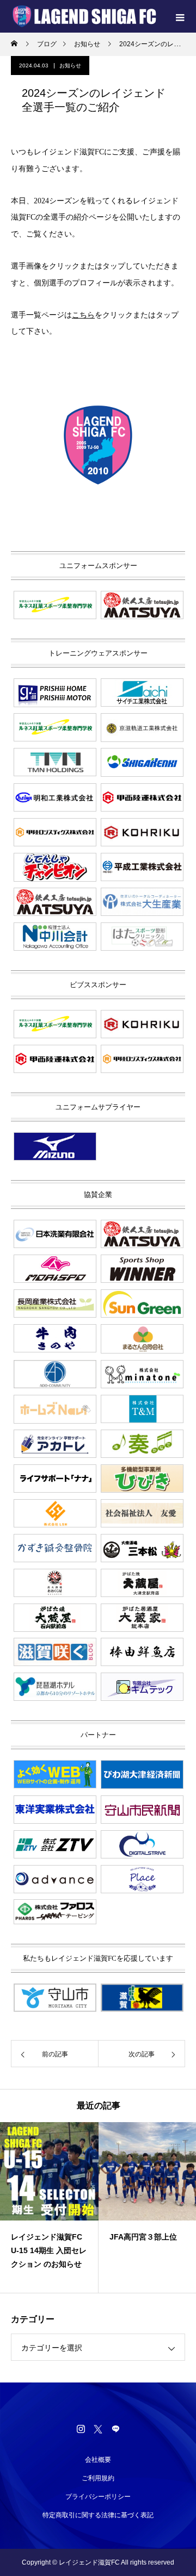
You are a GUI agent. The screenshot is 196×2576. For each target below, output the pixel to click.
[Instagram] (81, 2429)
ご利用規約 (98, 2478)
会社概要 (98, 2460)
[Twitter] (98, 2429)
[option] (49, 2207)
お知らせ (70, 66)
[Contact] (115, 2429)
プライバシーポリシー (98, 2497)
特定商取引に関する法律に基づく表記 (98, 2515)
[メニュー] (180, 16)
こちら (83, 315)
